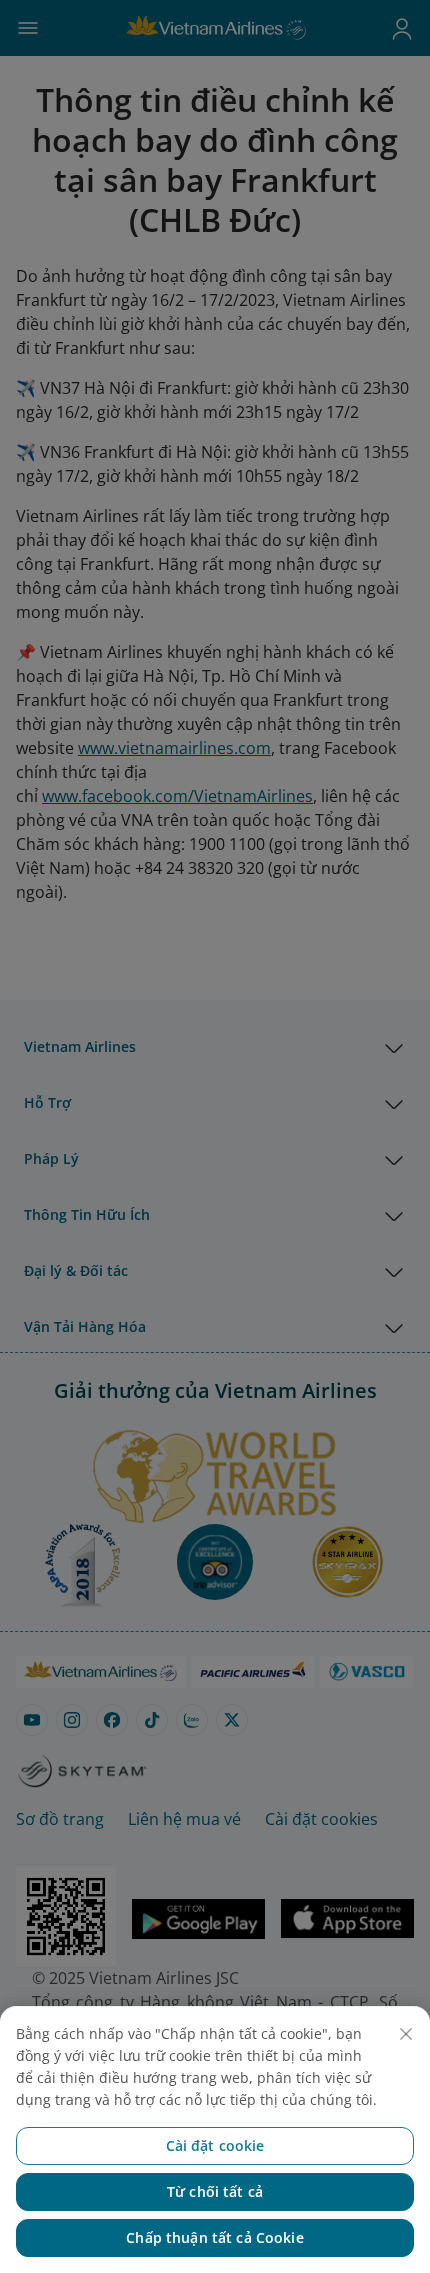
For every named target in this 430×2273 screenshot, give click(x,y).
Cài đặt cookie (215, 2145)
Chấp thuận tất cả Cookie (214, 2237)
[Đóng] (406, 2034)
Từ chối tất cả (215, 2191)
